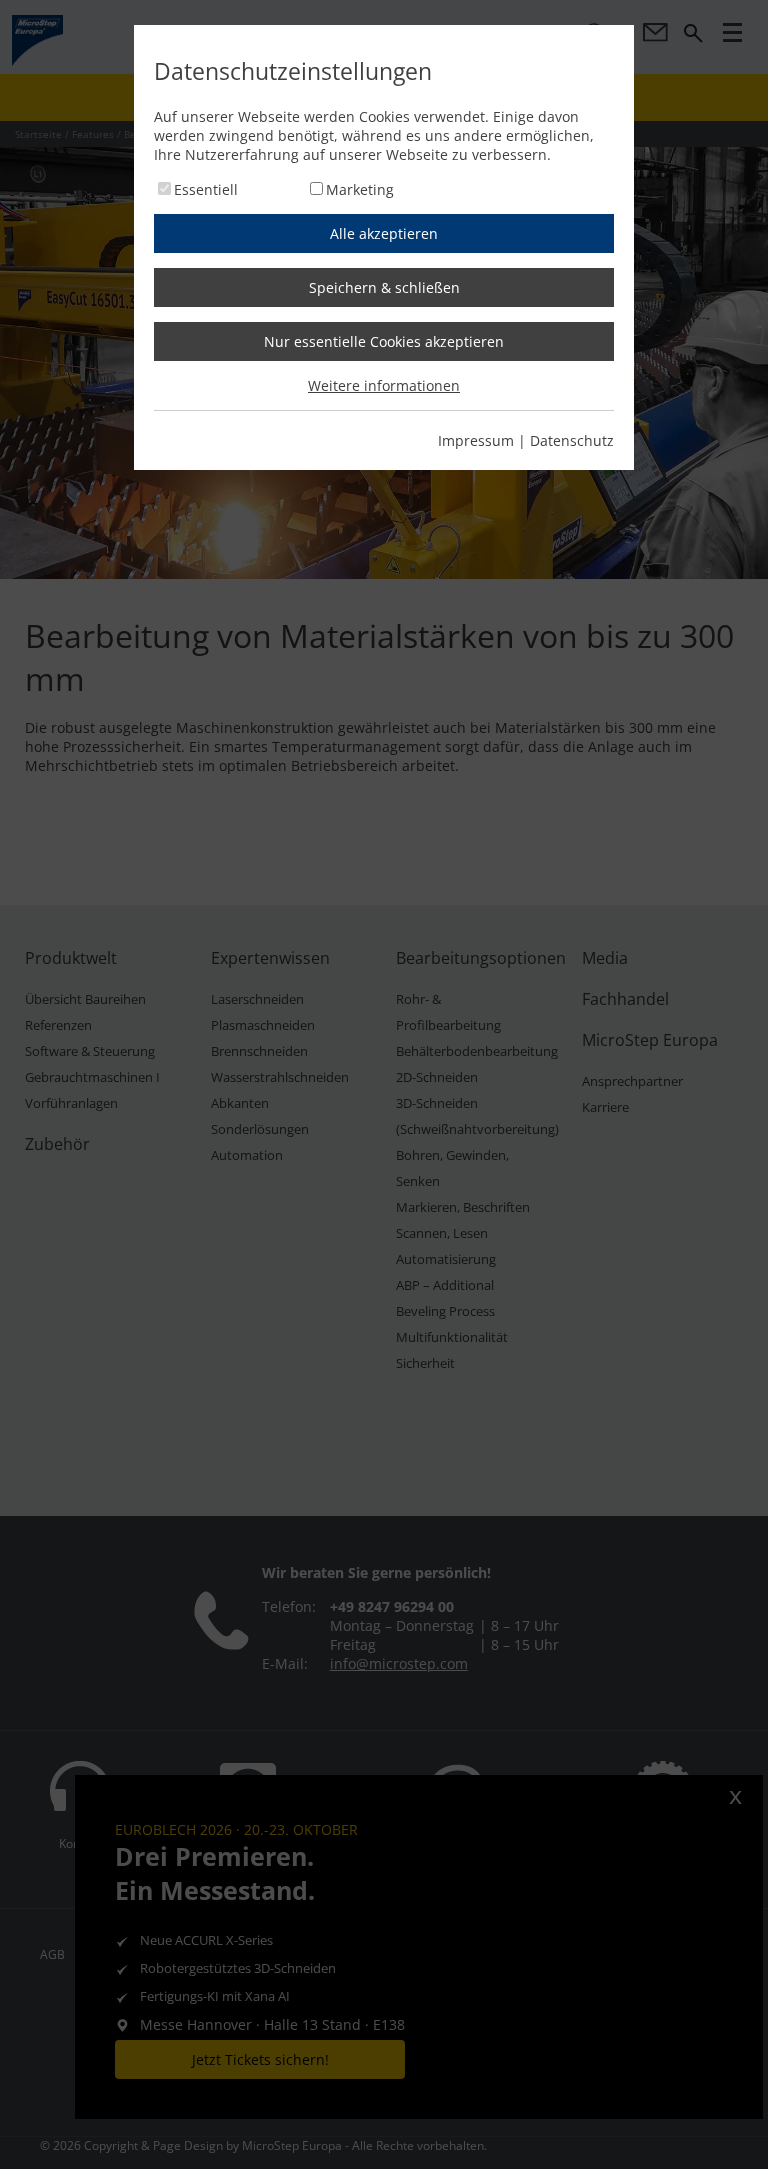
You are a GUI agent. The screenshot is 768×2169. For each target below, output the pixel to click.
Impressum (476, 440)
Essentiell (206, 189)
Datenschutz (572, 440)
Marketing (360, 189)
